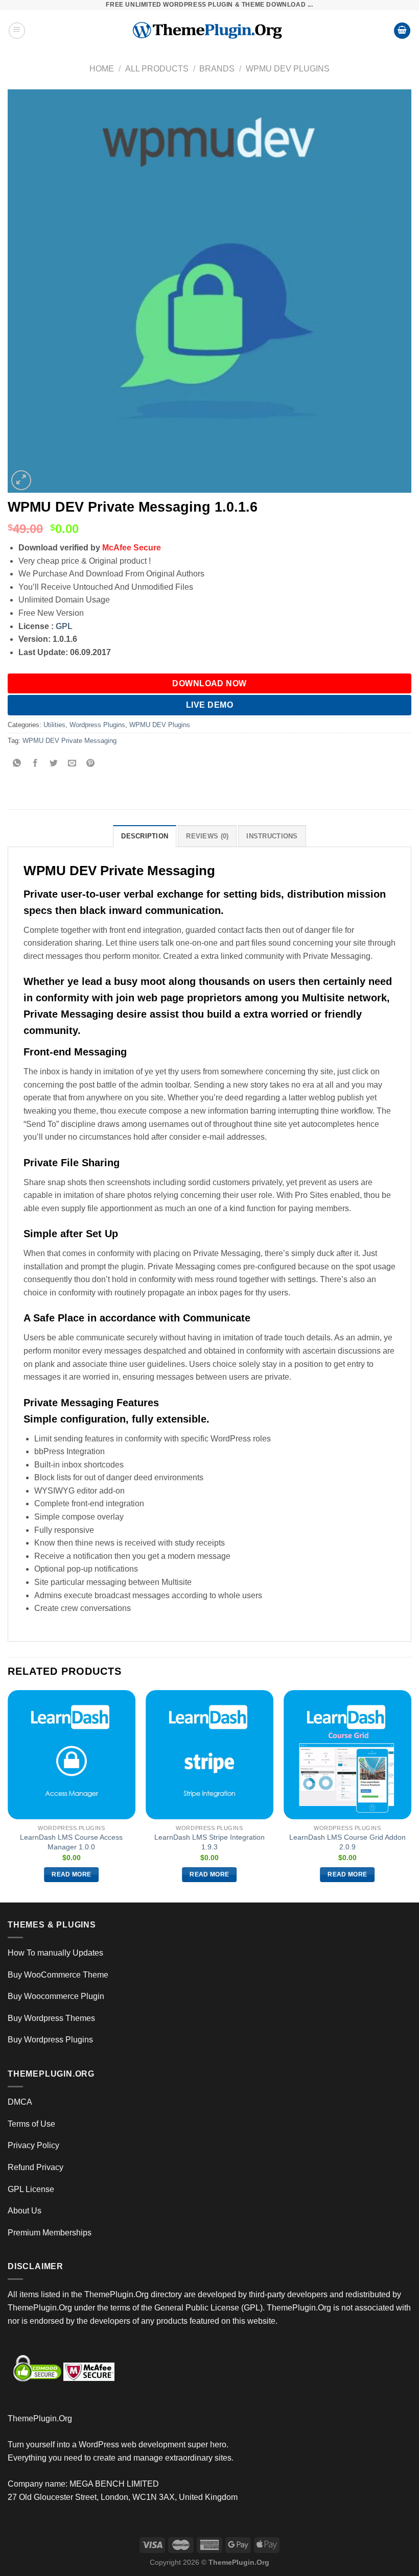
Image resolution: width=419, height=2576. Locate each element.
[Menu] (17, 31)
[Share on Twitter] (54, 764)
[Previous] (8, 1795)
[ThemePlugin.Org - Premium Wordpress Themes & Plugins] (210, 31)
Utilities (54, 725)
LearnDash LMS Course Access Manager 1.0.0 (71, 1842)
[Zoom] (21, 480)
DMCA (20, 2102)
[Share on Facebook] (36, 764)
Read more (71, 1874)
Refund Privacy (36, 2167)
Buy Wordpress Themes (51, 2018)
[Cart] (402, 31)
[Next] (411, 1795)
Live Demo (209, 705)
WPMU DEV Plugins (288, 69)
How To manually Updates (55, 1953)
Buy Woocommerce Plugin (56, 1996)
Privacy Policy (33, 2145)
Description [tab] (145, 836)
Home (102, 69)
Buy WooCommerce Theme (58, 1975)
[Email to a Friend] (72, 764)
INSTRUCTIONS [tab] (272, 836)
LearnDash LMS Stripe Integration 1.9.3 (209, 1842)
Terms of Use (31, 2124)
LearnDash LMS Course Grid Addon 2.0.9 (347, 1842)
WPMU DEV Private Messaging (69, 741)
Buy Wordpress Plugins (50, 2040)
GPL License (31, 2189)
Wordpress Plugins (97, 725)
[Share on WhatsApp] (17, 764)
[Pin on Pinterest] (91, 764)
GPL (64, 626)
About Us (25, 2211)
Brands (217, 69)
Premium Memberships (50, 2233)
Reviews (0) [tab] (207, 836)
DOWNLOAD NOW (209, 683)
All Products (157, 69)
